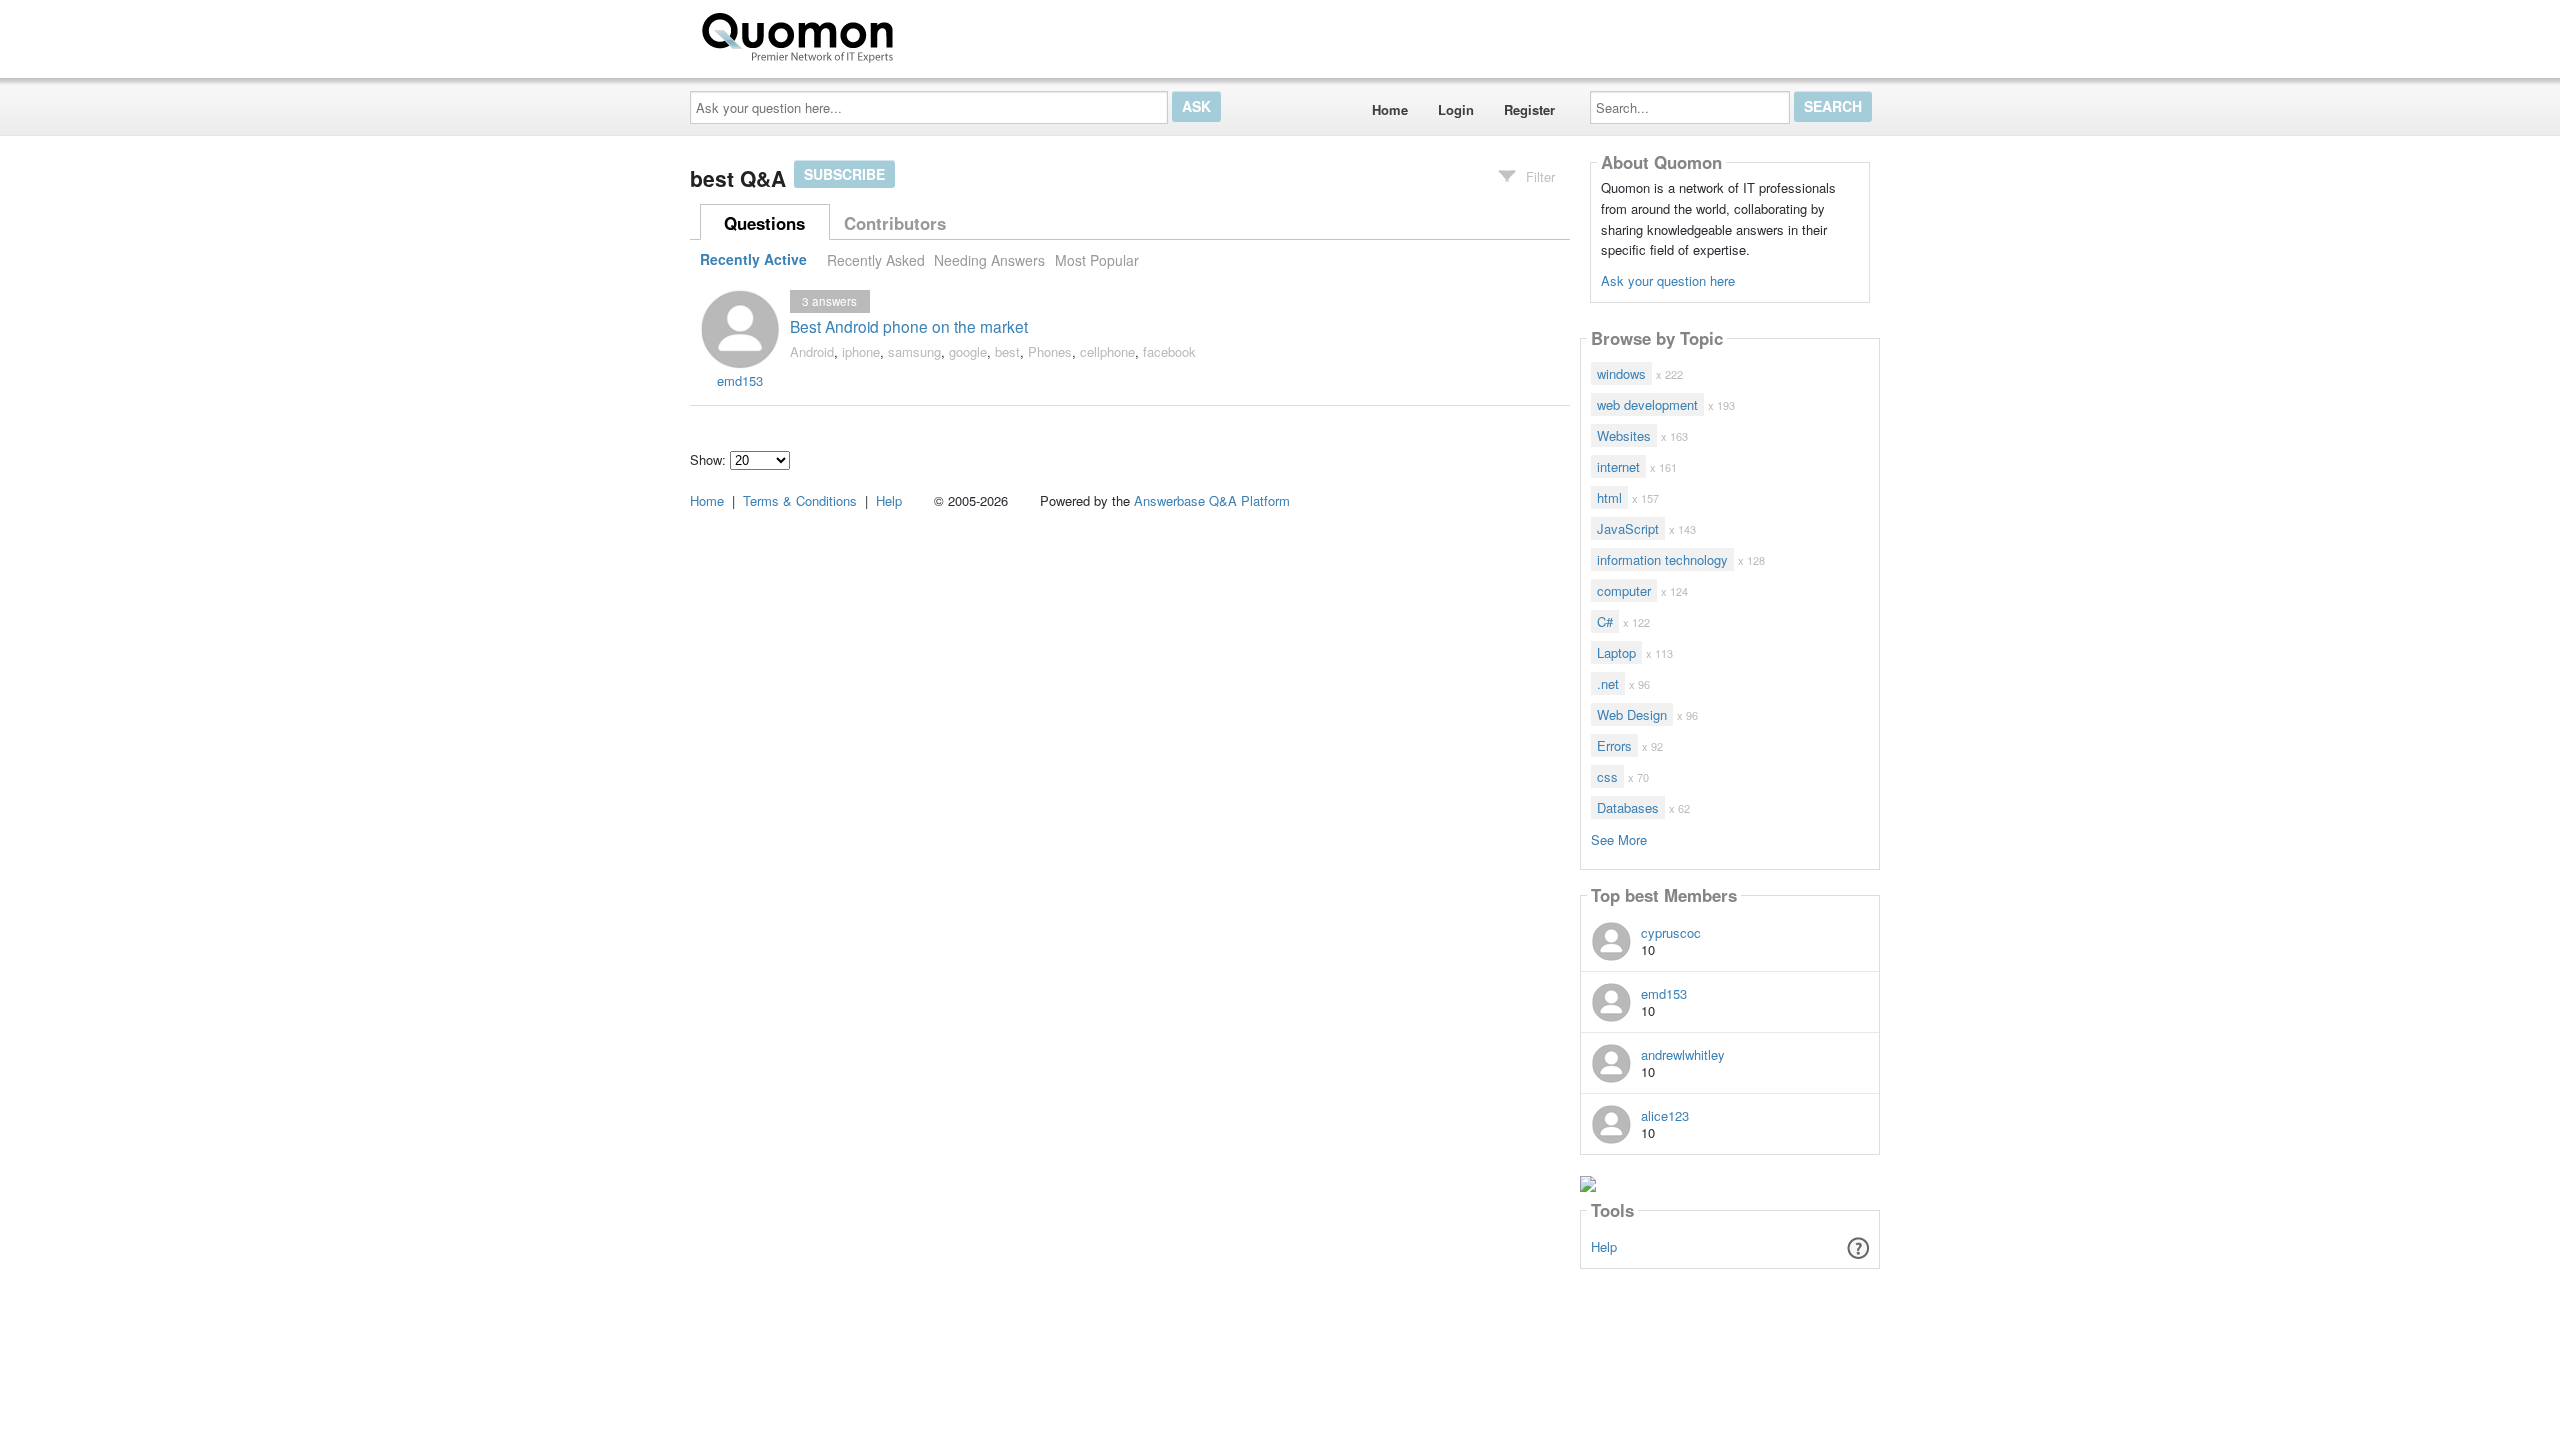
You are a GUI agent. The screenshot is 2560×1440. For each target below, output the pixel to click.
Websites (1624, 435)
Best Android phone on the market (909, 326)
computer (1624, 590)
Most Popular (1097, 260)
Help (1604, 1246)
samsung (914, 351)
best (1007, 351)
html (1609, 497)
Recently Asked (876, 260)
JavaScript (1628, 528)
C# (1605, 621)
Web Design (1632, 714)
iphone (861, 351)
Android (812, 351)
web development (1647, 404)
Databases (1628, 807)
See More (1619, 838)
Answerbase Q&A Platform (1212, 500)
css (1607, 776)
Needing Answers (989, 260)
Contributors (895, 223)
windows (1621, 373)
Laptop (1616, 652)
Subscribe (844, 174)
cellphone (1107, 351)
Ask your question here (1668, 280)
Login (1456, 109)
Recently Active (753, 260)
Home (1390, 109)
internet (1618, 466)
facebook (1169, 351)
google (968, 351)
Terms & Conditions (800, 500)
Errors (1614, 745)
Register (1529, 109)
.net (1608, 683)
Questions (764, 223)
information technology (1662, 559)
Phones (1050, 351)
